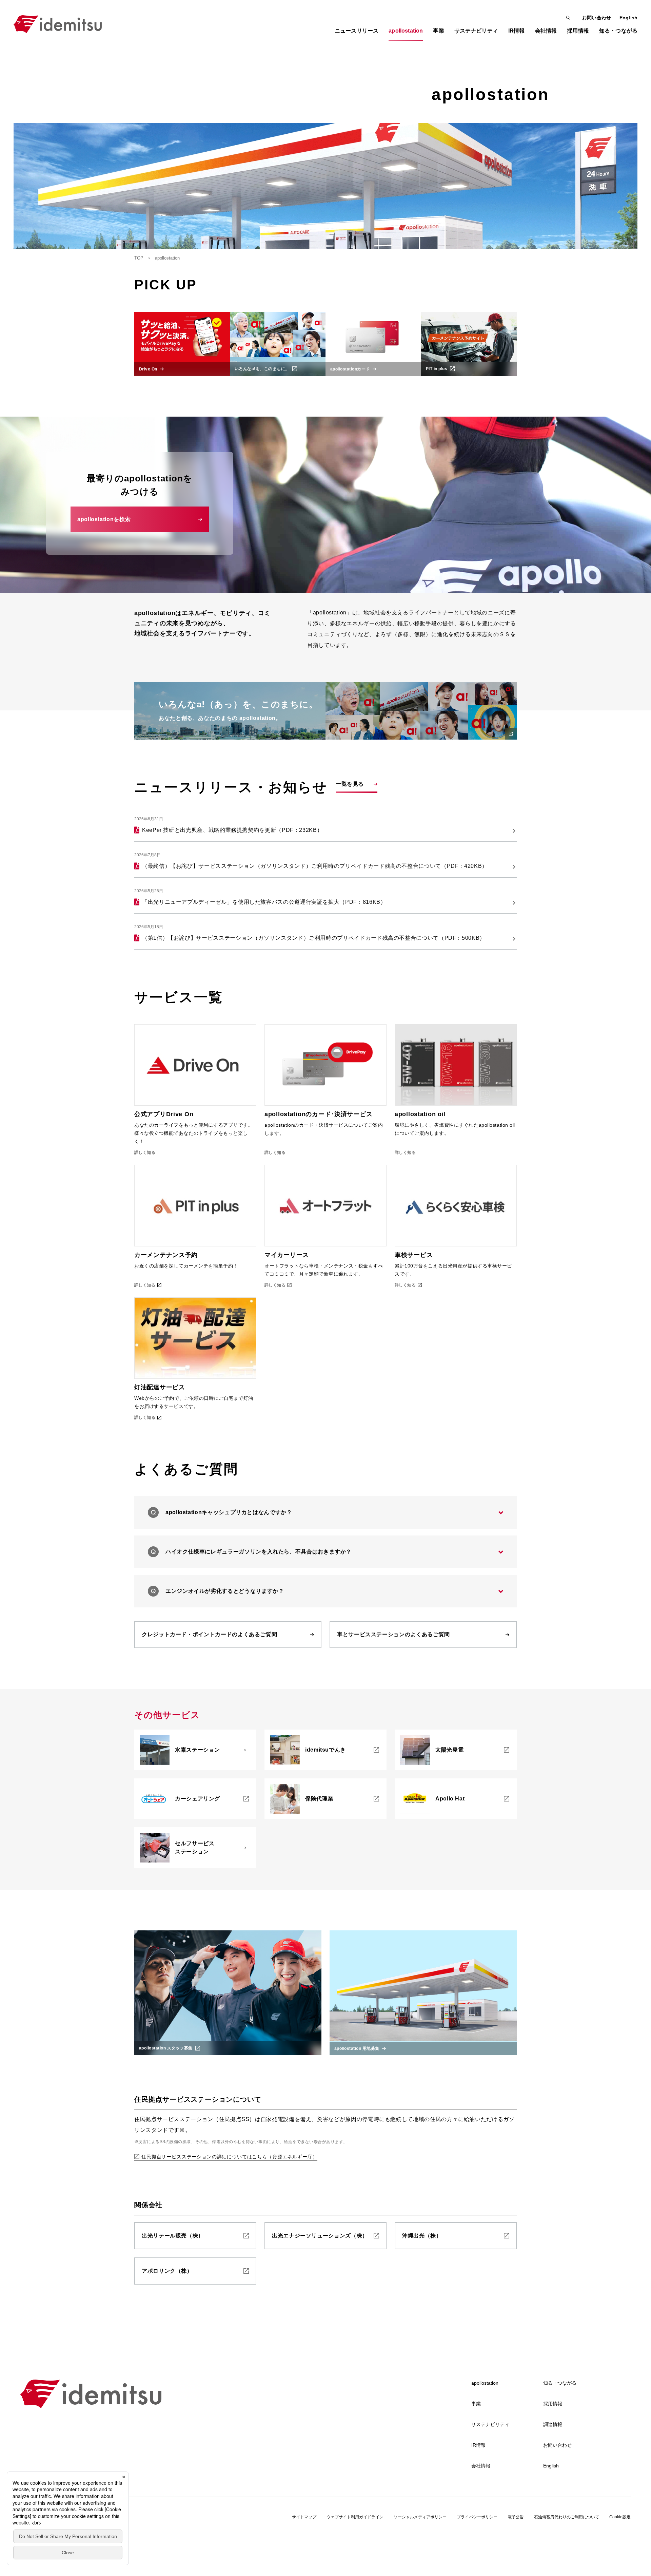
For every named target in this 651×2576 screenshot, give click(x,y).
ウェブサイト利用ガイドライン (355, 2517)
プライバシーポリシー (477, 2517)
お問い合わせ (597, 18)
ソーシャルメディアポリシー (420, 2517)
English (628, 18)
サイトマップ (304, 2517)
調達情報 (553, 2424)
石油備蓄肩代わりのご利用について (567, 2517)
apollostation (485, 2383)
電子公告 (516, 2517)
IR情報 (478, 2445)
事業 (476, 2404)
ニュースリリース (357, 31)
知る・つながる (560, 2383)
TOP (139, 258)
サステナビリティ (490, 2424)
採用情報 (553, 2404)
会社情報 (481, 2466)
